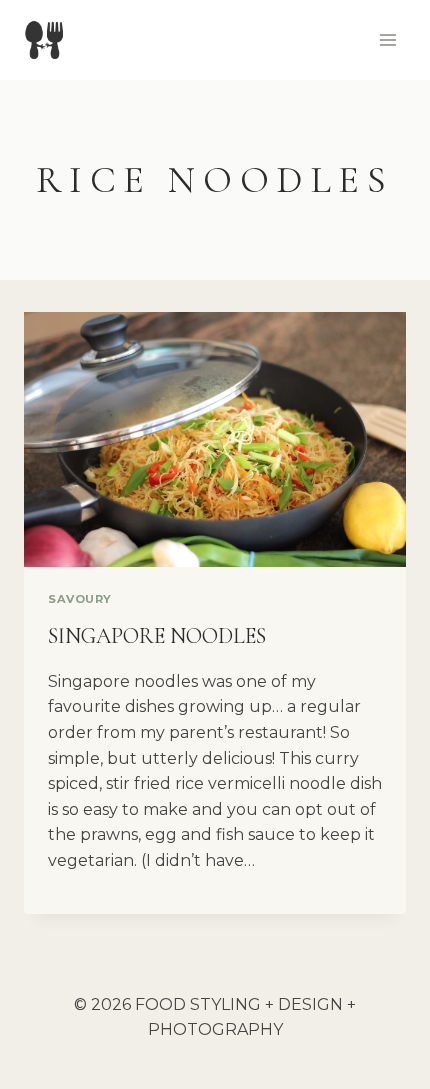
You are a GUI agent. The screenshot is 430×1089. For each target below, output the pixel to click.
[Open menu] (387, 39)
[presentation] (215, 439)
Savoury (80, 599)
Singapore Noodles (157, 636)
